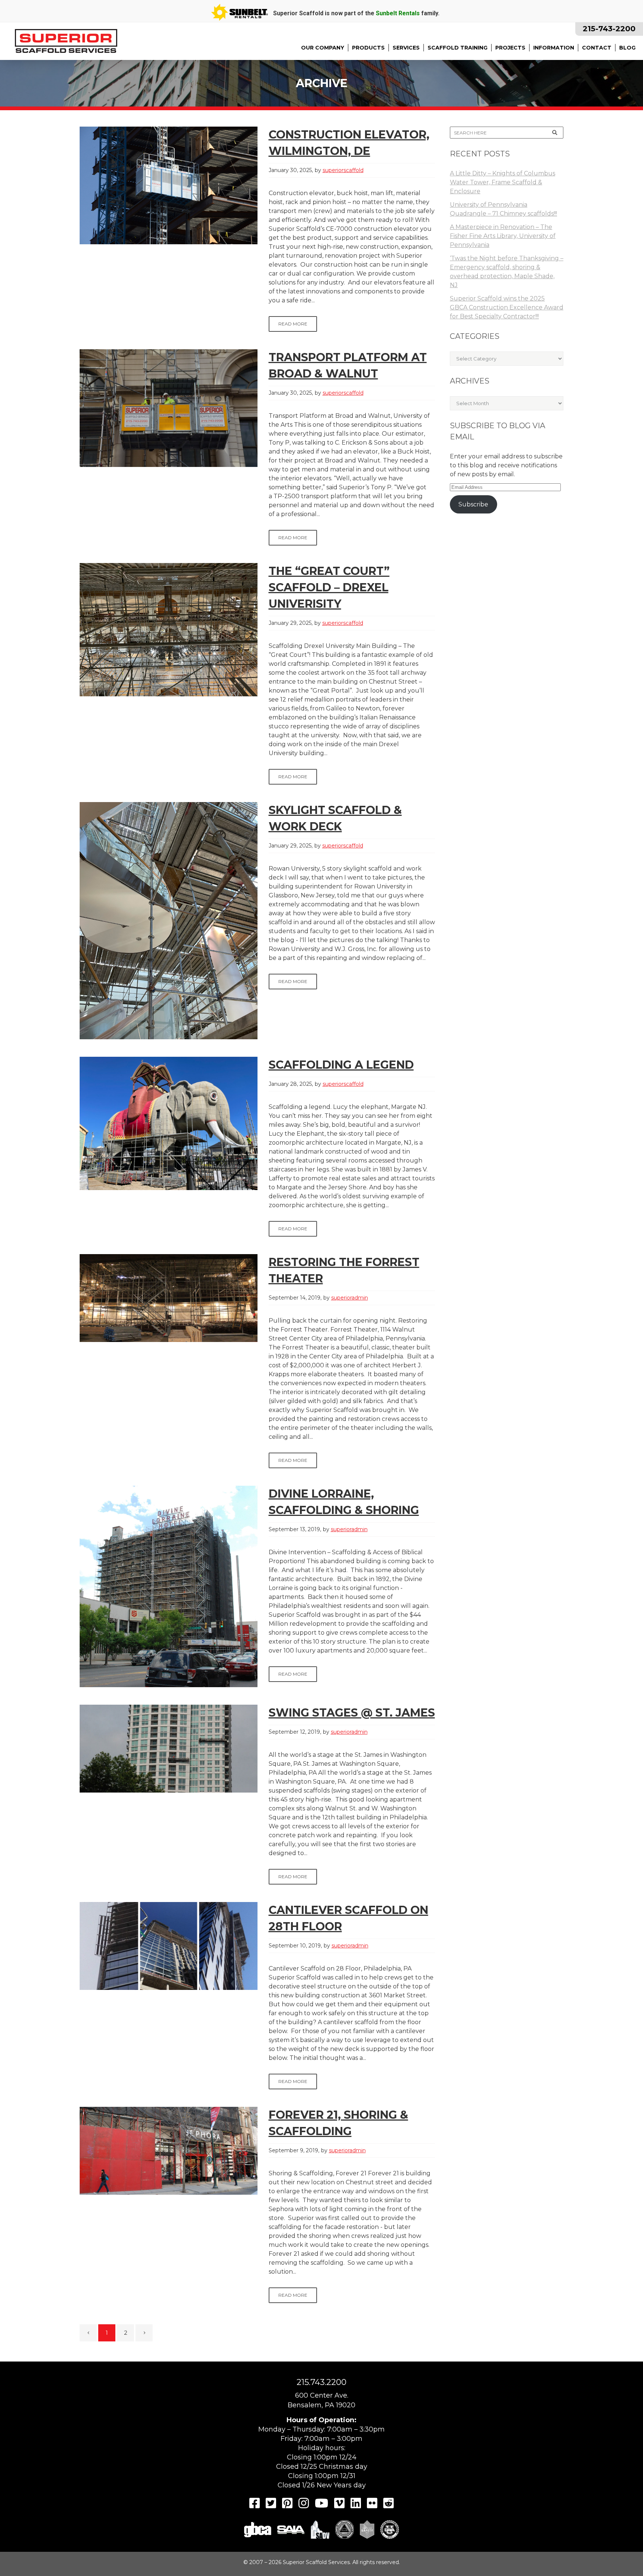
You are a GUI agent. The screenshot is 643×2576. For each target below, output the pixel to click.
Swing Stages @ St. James (352, 1713)
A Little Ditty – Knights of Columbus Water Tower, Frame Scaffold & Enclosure (503, 182)
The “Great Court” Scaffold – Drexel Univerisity (329, 587)
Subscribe (473, 504)
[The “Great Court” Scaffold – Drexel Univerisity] (169, 630)
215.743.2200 (321, 2382)
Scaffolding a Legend (341, 1065)
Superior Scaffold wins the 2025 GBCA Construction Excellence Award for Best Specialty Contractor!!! (507, 307)
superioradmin (350, 1298)
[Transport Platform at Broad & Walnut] (169, 408)
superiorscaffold (343, 170)
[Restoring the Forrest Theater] (169, 1298)
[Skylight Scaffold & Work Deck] (169, 921)
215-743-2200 (609, 29)
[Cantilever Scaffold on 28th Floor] (169, 1946)
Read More (293, 324)
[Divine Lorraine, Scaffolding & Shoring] (169, 1586)
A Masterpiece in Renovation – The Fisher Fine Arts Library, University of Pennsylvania (503, 236)
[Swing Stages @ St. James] (169, 1749)
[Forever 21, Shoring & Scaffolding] (169, 2151)
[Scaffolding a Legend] (169, 1123)
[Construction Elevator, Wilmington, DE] (169, 185)
